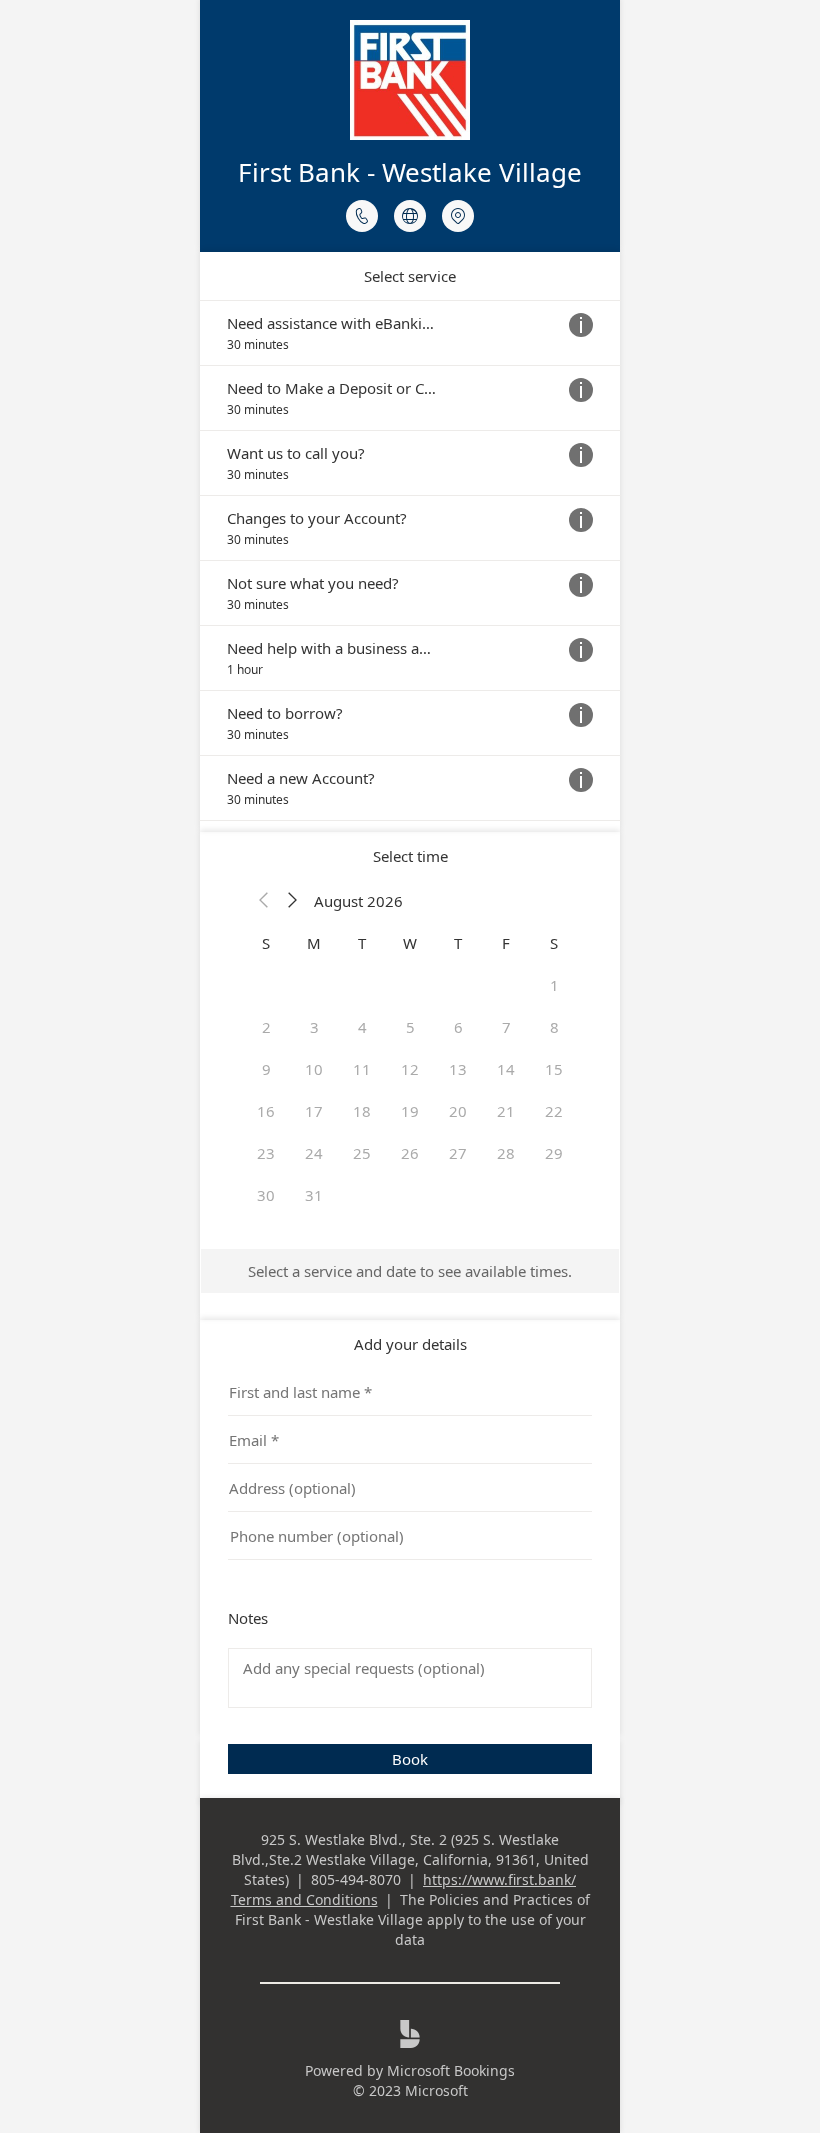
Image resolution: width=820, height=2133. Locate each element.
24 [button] (314, 1153)
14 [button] (506, 1069)
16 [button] (266, 1111)
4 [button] (362, 1027)
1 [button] (554, 985)
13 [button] (458, 1069)
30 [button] (266, 1195)
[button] (264, 901)
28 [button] (506, 1153)
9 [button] (266, 1069)
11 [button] (362, 1069)
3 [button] (314, 1027)
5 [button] (410, 1027)
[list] (410, 560)
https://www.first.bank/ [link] (499, 1879)
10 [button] (314, 1069)
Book (410, 1759)
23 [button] (266, 1153)
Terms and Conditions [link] (304, 1899)
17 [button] (314, 1111)
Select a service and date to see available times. (410, 1271)
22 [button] (554, 1111)
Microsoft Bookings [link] (451, 2070)
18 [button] (362, 1111)
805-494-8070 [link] (356, 1879)
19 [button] (410, 1111)
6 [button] (458, 1027)
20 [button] (458, 1111)
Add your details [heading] (410, 1344)
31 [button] (314, 1195)
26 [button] (410, 1153)
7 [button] (506, 1027)
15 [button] (554, 1069)
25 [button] (362, 1153)
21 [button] (506, 1111)
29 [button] (554, 1153)
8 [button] (554, 1027)
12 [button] (410, 1069)
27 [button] (458, 1153)
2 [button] (266, 1027)
